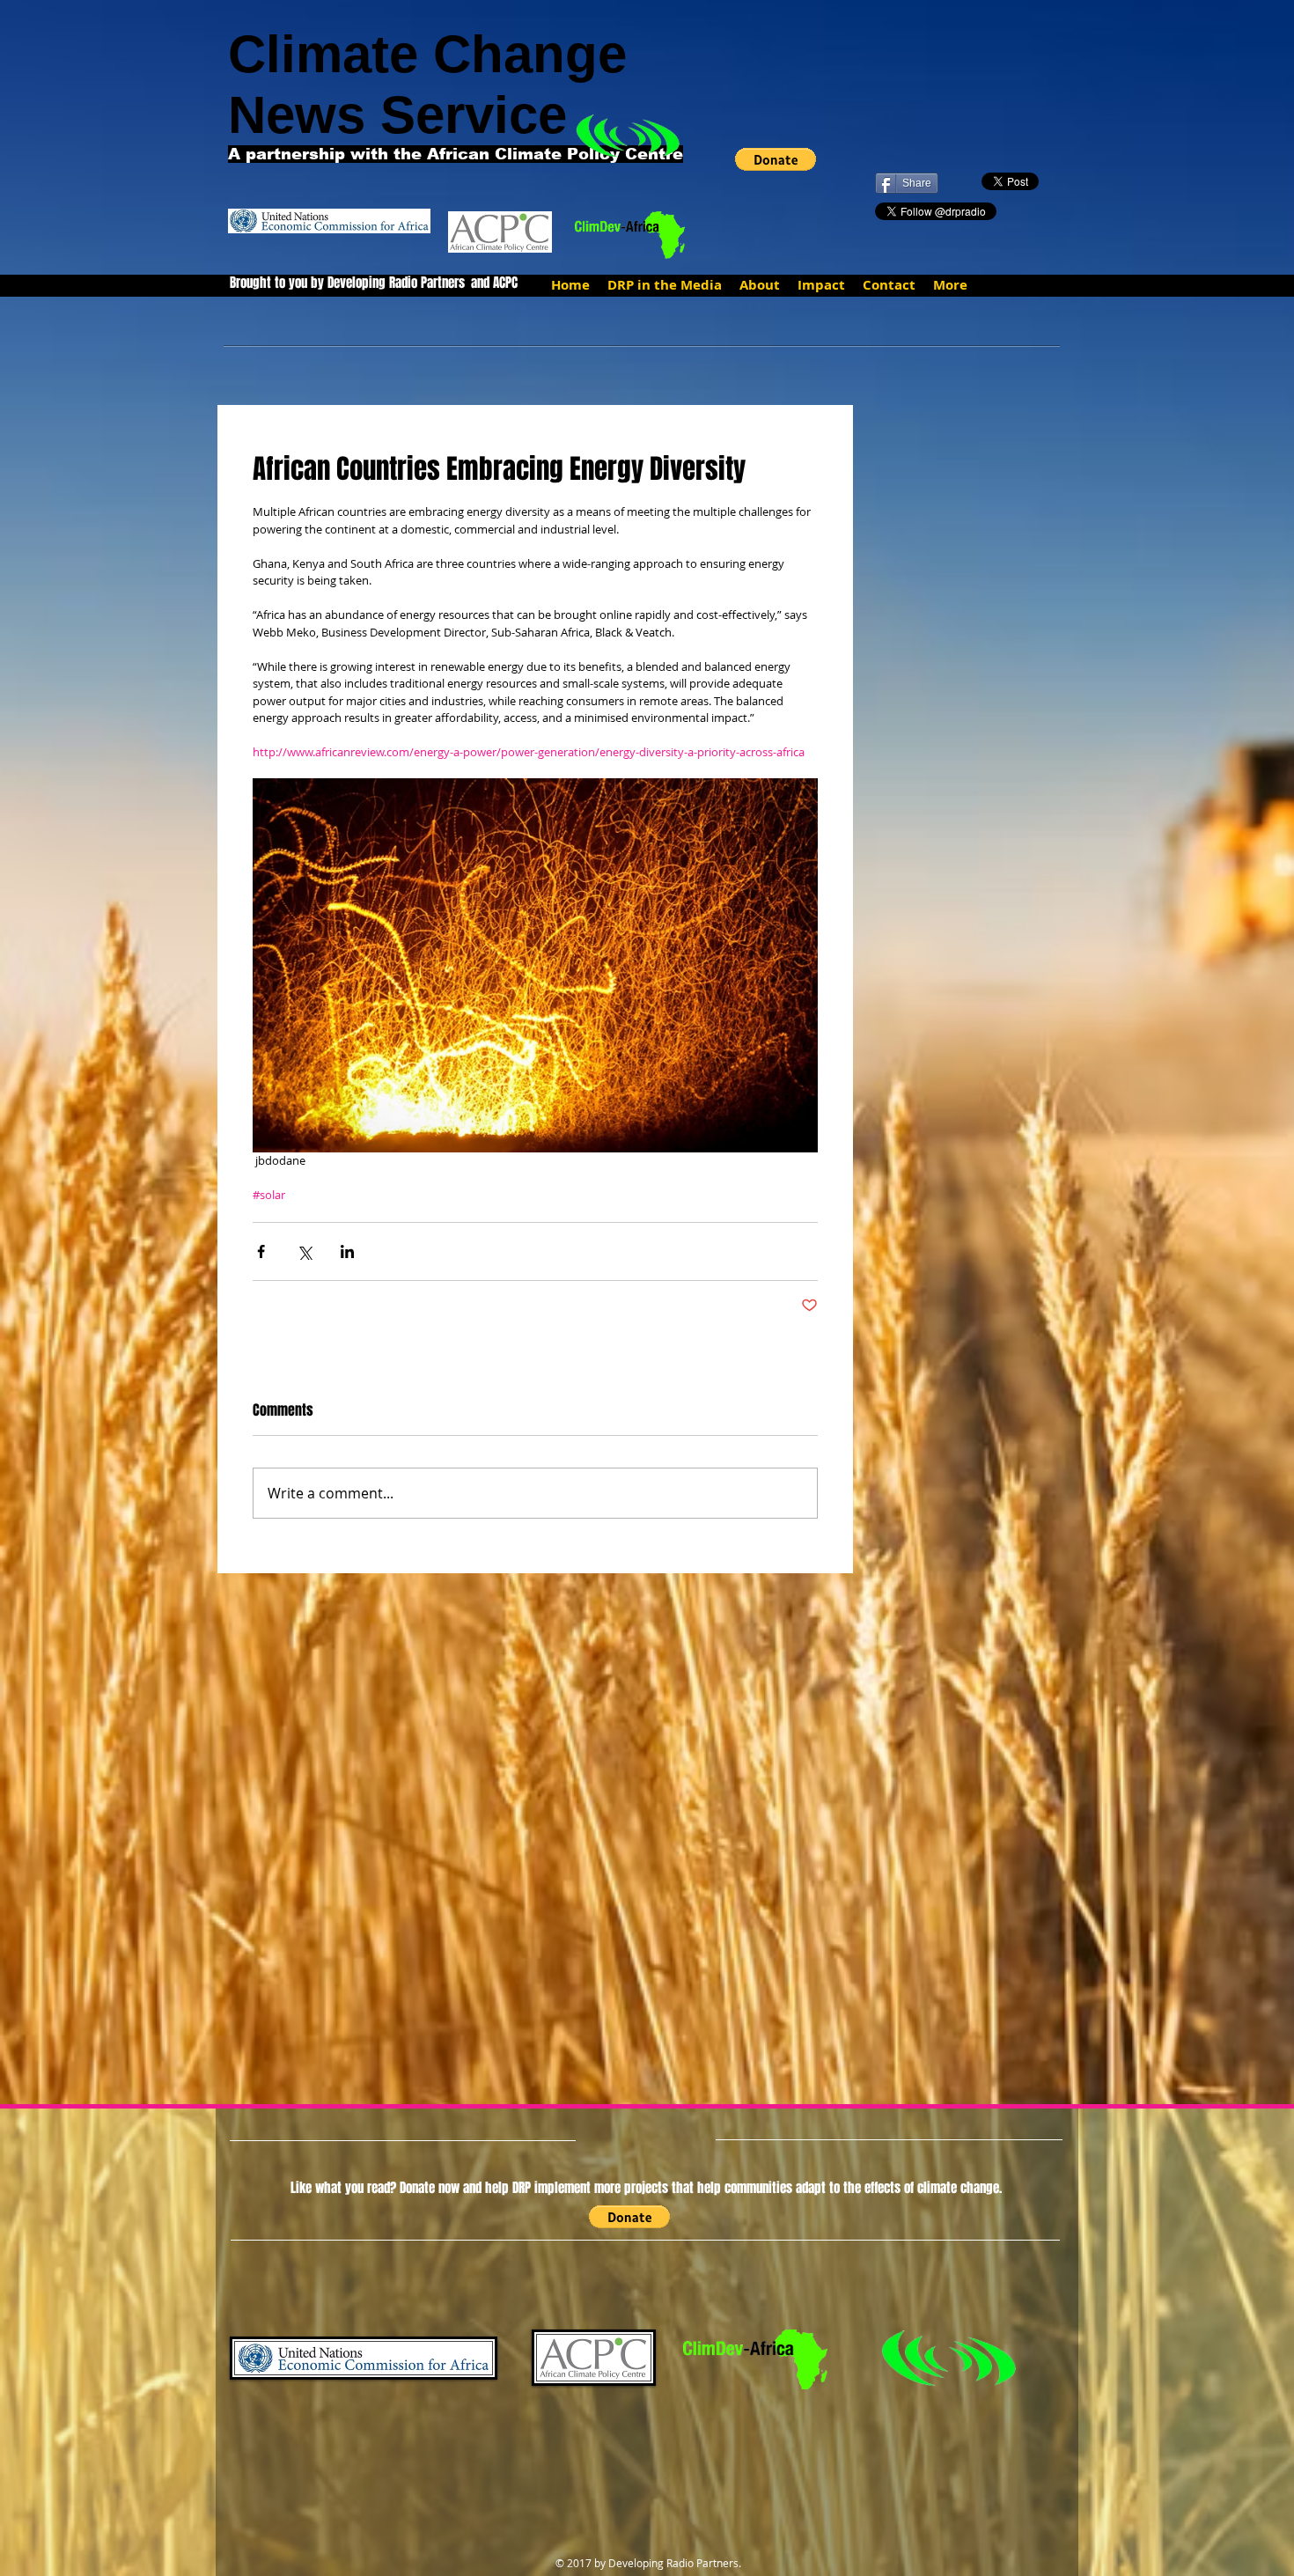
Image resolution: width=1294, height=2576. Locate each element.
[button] (776, 159)
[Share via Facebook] (261, 1251)
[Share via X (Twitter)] (304, 1251)
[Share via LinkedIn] (347, 1251)
